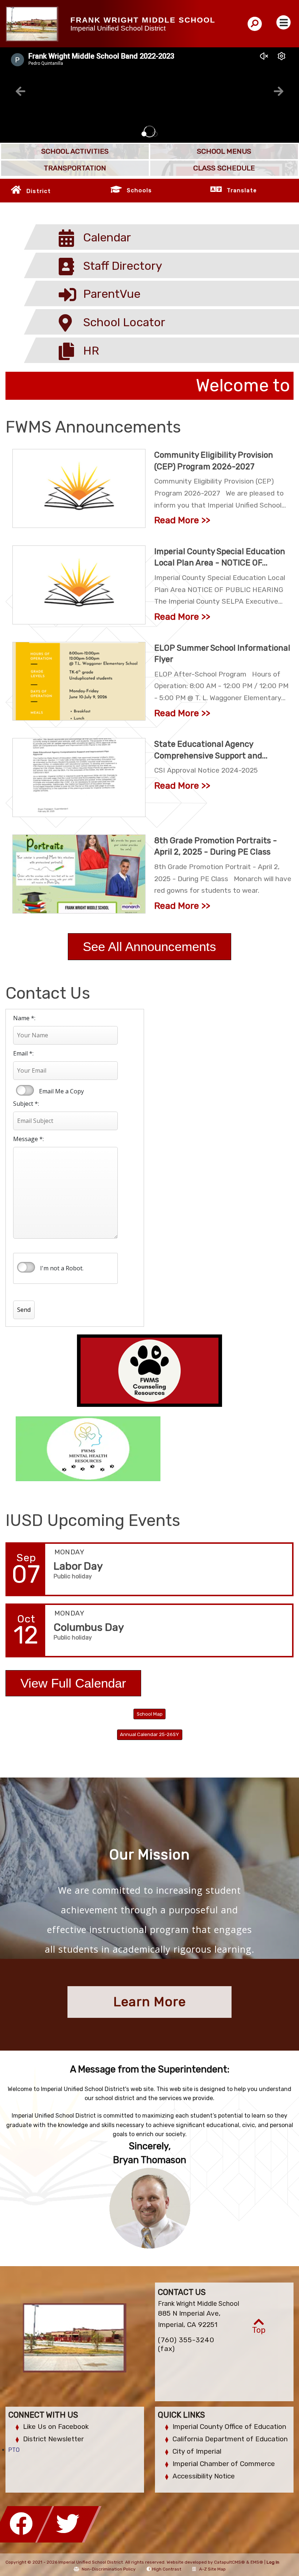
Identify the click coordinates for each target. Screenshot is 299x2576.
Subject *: (26, 1104)
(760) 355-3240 (186, 2340)
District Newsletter (53, 2439)
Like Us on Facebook (56, 2427)
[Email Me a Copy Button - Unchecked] (25, 1090)
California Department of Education (230, 2439)
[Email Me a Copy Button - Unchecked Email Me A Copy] (24, 1090)
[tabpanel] (149, 95)
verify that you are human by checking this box (27, 1267)
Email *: (23, 1053)
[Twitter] (69, 2541)
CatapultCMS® (230, 2562)
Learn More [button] (150, 2002)
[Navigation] (284, 22)
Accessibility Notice (204, 2476)
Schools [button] (139, 190)
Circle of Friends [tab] (155, 134)
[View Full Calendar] (73, 1702)
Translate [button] (242, 190)
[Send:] (31, 1289)
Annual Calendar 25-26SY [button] (149, 1734)
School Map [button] (150, 1714)
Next (279, 91)
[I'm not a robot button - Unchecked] (26, 1267)
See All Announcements (149, 946)
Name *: (24, 1018)
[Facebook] (23, 2541)
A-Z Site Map (212, 2569)
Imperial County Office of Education (229, 2427)
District (39, 191)
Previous (20, 91)
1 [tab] (144, 134)
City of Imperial (197, 2451)
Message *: (28, 1139)
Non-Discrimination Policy (109, 2569)
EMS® (257, 2562)
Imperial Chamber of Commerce (224, 2464)
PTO (14, 2450)
